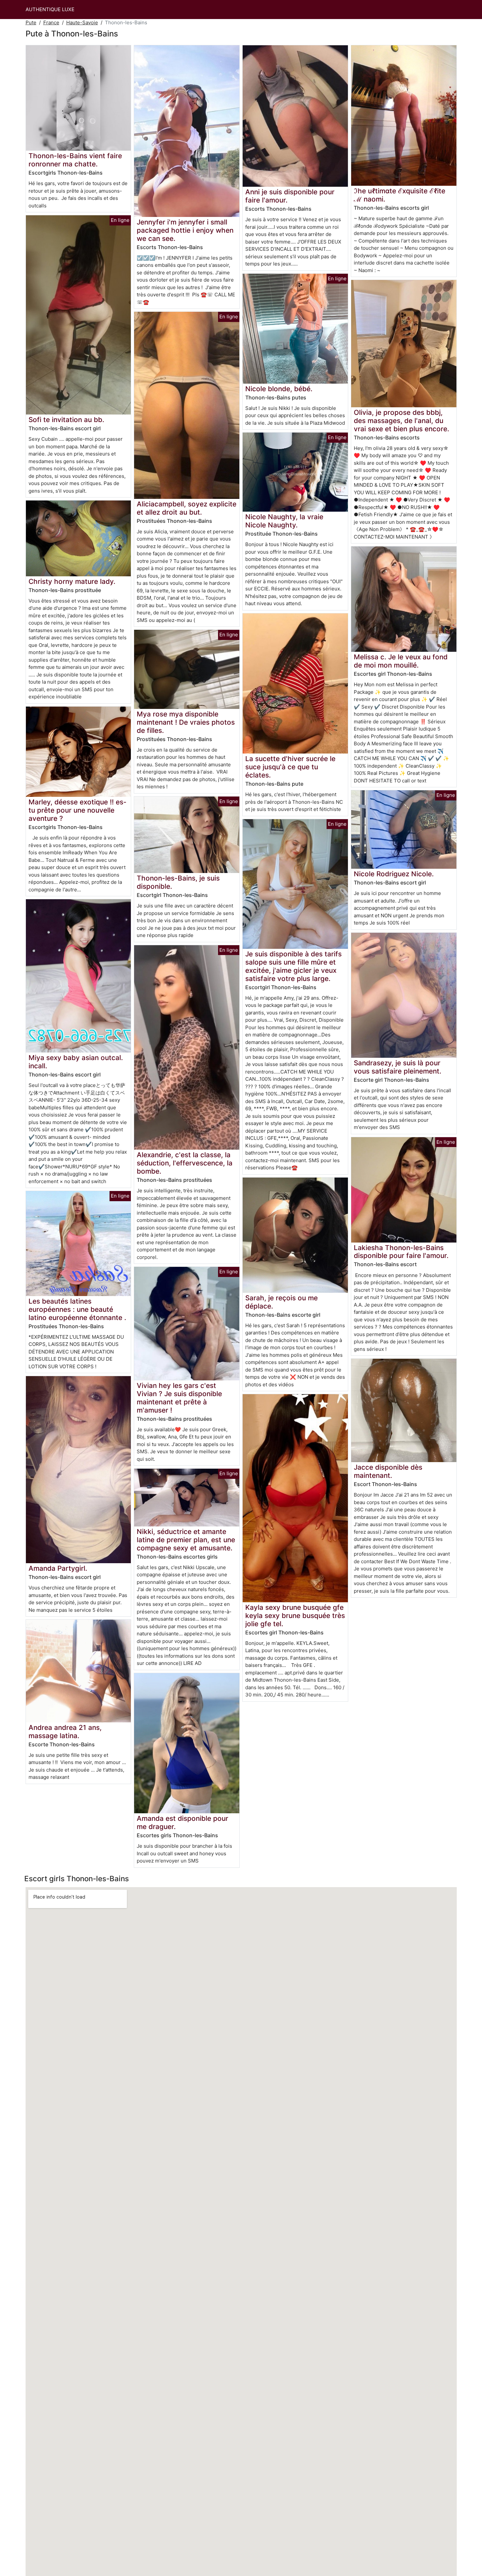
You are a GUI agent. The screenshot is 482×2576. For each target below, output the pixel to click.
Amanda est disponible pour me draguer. (182, 1822)
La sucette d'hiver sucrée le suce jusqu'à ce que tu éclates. (290, 767)
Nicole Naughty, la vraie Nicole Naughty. (284, 521)
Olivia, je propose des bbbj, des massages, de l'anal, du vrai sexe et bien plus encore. (402, 421)
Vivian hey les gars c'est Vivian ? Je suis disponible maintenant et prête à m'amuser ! (179, 1398)
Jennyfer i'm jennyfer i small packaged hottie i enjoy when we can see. (185, 230)
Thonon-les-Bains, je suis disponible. (178, 882)
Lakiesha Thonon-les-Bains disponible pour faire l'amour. (401, 1252)
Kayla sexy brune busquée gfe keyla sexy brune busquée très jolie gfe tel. (295, 1616)
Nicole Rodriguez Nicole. (394, 874)
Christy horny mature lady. (72, 581)
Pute (31, 22)
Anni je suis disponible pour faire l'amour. (290, 196)
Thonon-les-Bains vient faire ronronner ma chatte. (75, 160)
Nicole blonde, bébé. (279, 389)
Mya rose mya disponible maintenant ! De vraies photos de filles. (186, 722)
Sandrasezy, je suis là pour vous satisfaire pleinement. (398, 1067)
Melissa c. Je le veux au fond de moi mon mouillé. (401, 661)
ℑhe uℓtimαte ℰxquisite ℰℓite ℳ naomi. (400, 195)
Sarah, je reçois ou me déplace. (281, 1302)
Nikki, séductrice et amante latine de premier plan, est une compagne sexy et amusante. (186, 1540)
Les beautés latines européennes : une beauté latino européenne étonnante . (77, 1309)
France (51, 22)
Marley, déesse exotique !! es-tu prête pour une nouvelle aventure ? (78, 810)
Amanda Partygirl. (58, 1568)
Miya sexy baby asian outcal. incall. (76, 1062)
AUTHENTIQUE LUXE (50, 9)
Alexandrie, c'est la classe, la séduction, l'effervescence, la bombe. (185, 1163)
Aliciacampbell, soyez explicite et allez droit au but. (187, 508)
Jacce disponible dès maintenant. (388, 1471)
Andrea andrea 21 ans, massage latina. (65, 1732)
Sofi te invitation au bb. (66, 420)
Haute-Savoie (82, 22)
